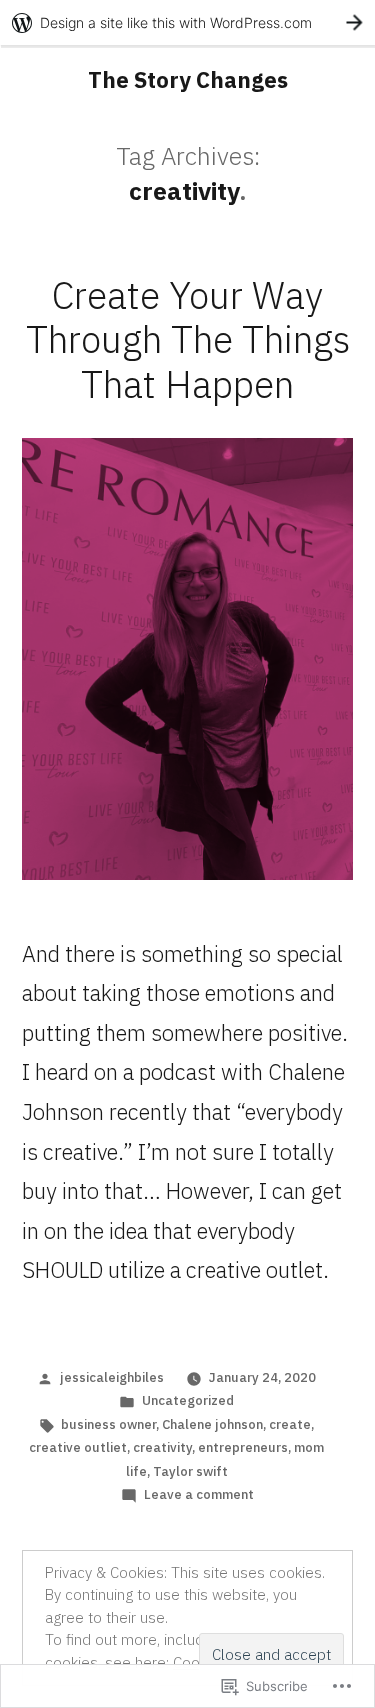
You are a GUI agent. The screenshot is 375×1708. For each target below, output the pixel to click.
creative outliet (78, 1447)
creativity (162, 1447)
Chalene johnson (212, 1424)
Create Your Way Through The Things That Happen (188, 339)
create (290, 1424)
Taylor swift (190, 1471)
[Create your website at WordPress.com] (187, 22)
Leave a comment (199, 1494)
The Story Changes (188, 79)
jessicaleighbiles (112, 1377)
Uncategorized (188, 1400)
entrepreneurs (243, 1447)
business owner (108, 1424)
